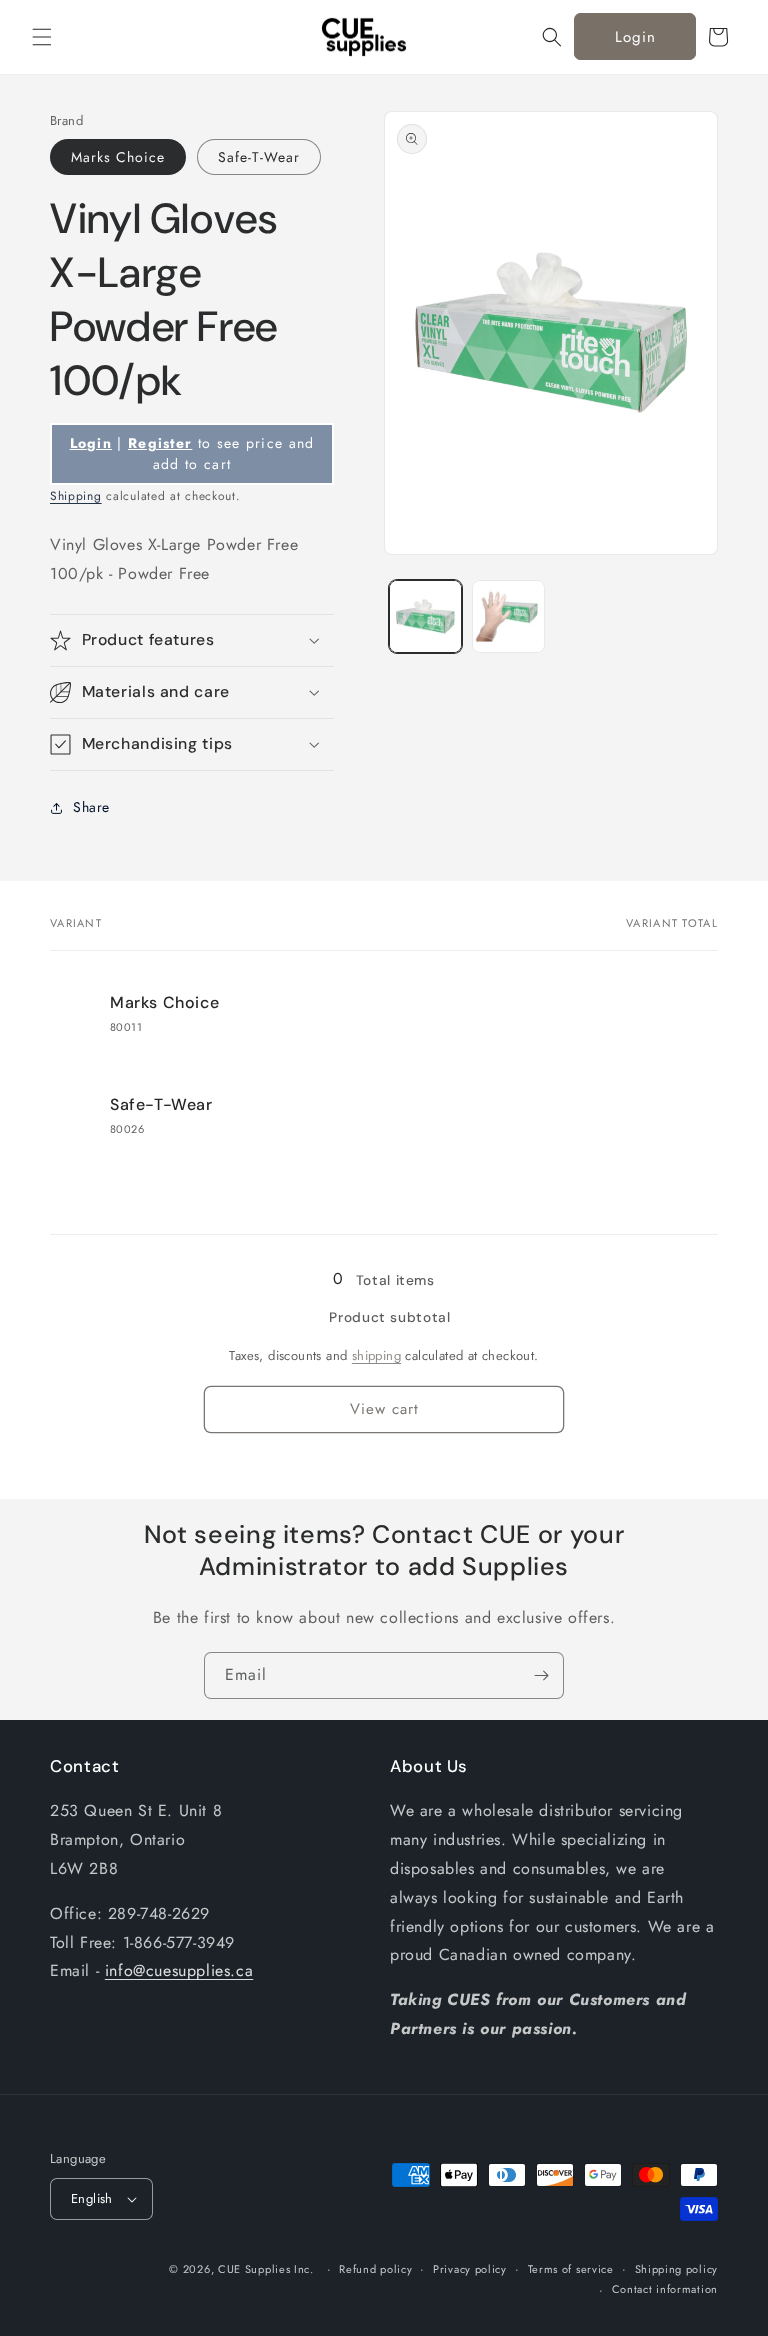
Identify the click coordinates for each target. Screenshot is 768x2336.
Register (160, 443)
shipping (376, 1355)
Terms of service (571, 2269)
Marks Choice (118, 157)
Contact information (665, 2289)
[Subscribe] (541, 1675)
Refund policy (375, 2269)
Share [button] (91, 807)
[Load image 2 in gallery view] (508, 616)
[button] (42, 37)
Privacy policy (470, 2269)
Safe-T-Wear (259, 157)
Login (635, 37)
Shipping (76, 496)
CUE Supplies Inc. (266, 2269)
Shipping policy (677, 2269)
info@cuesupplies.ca (179, 1970)
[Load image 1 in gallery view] (425, 616)
